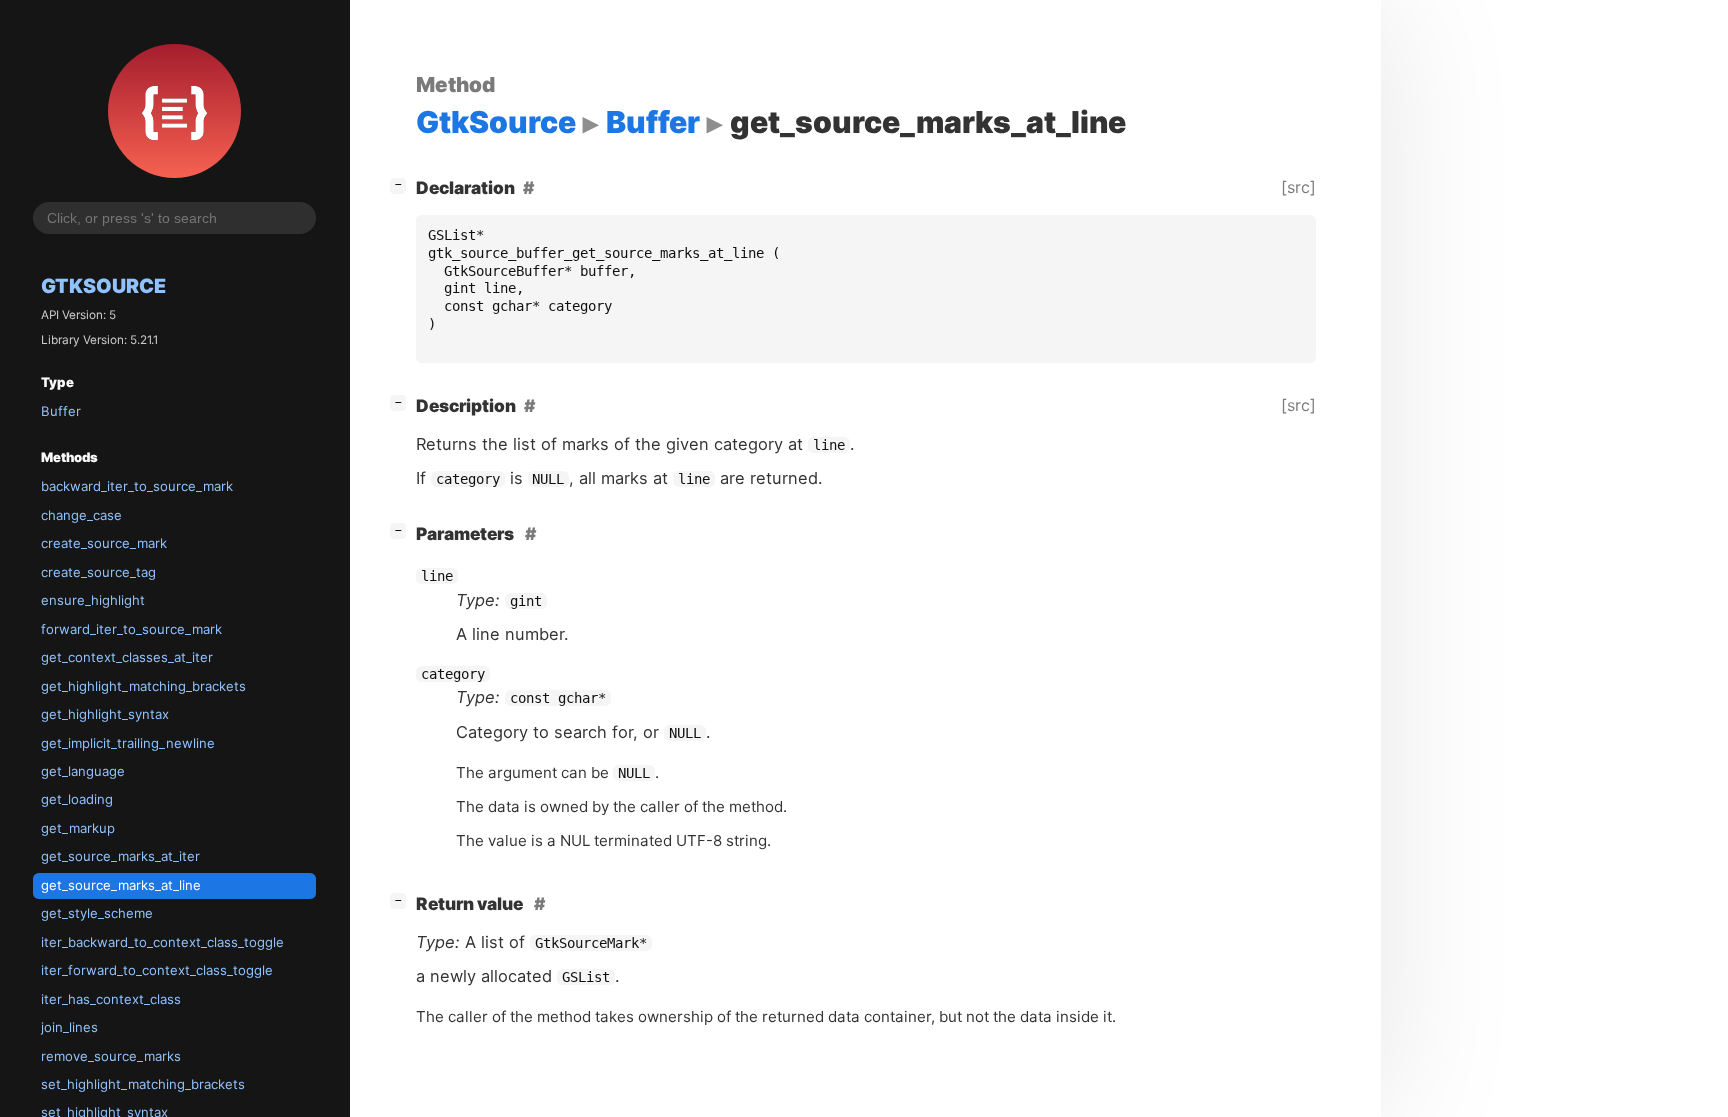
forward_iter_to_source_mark (131, 629)
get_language (83, 771)
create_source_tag (98, 572)
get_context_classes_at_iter (127, 657)
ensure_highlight (93, 600)
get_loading (77, 799)
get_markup (78, 828)
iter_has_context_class (111, 999)
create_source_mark (104, 543)
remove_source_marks (111, 1056)
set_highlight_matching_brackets (143, 1084)
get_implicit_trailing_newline (128, 743)
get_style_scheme (97, 913)
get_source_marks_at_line (121, 885)
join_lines (69, 1027)
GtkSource (103, 286)
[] (402, 184)
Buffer (61, 411)
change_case (81, 515)
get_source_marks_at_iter (120, 856)
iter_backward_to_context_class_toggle (162, 942)
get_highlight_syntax (105, 714)
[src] (1298, 187)
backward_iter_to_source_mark (137, 486)
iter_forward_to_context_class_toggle (157, 970)
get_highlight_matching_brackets (143, 686)
